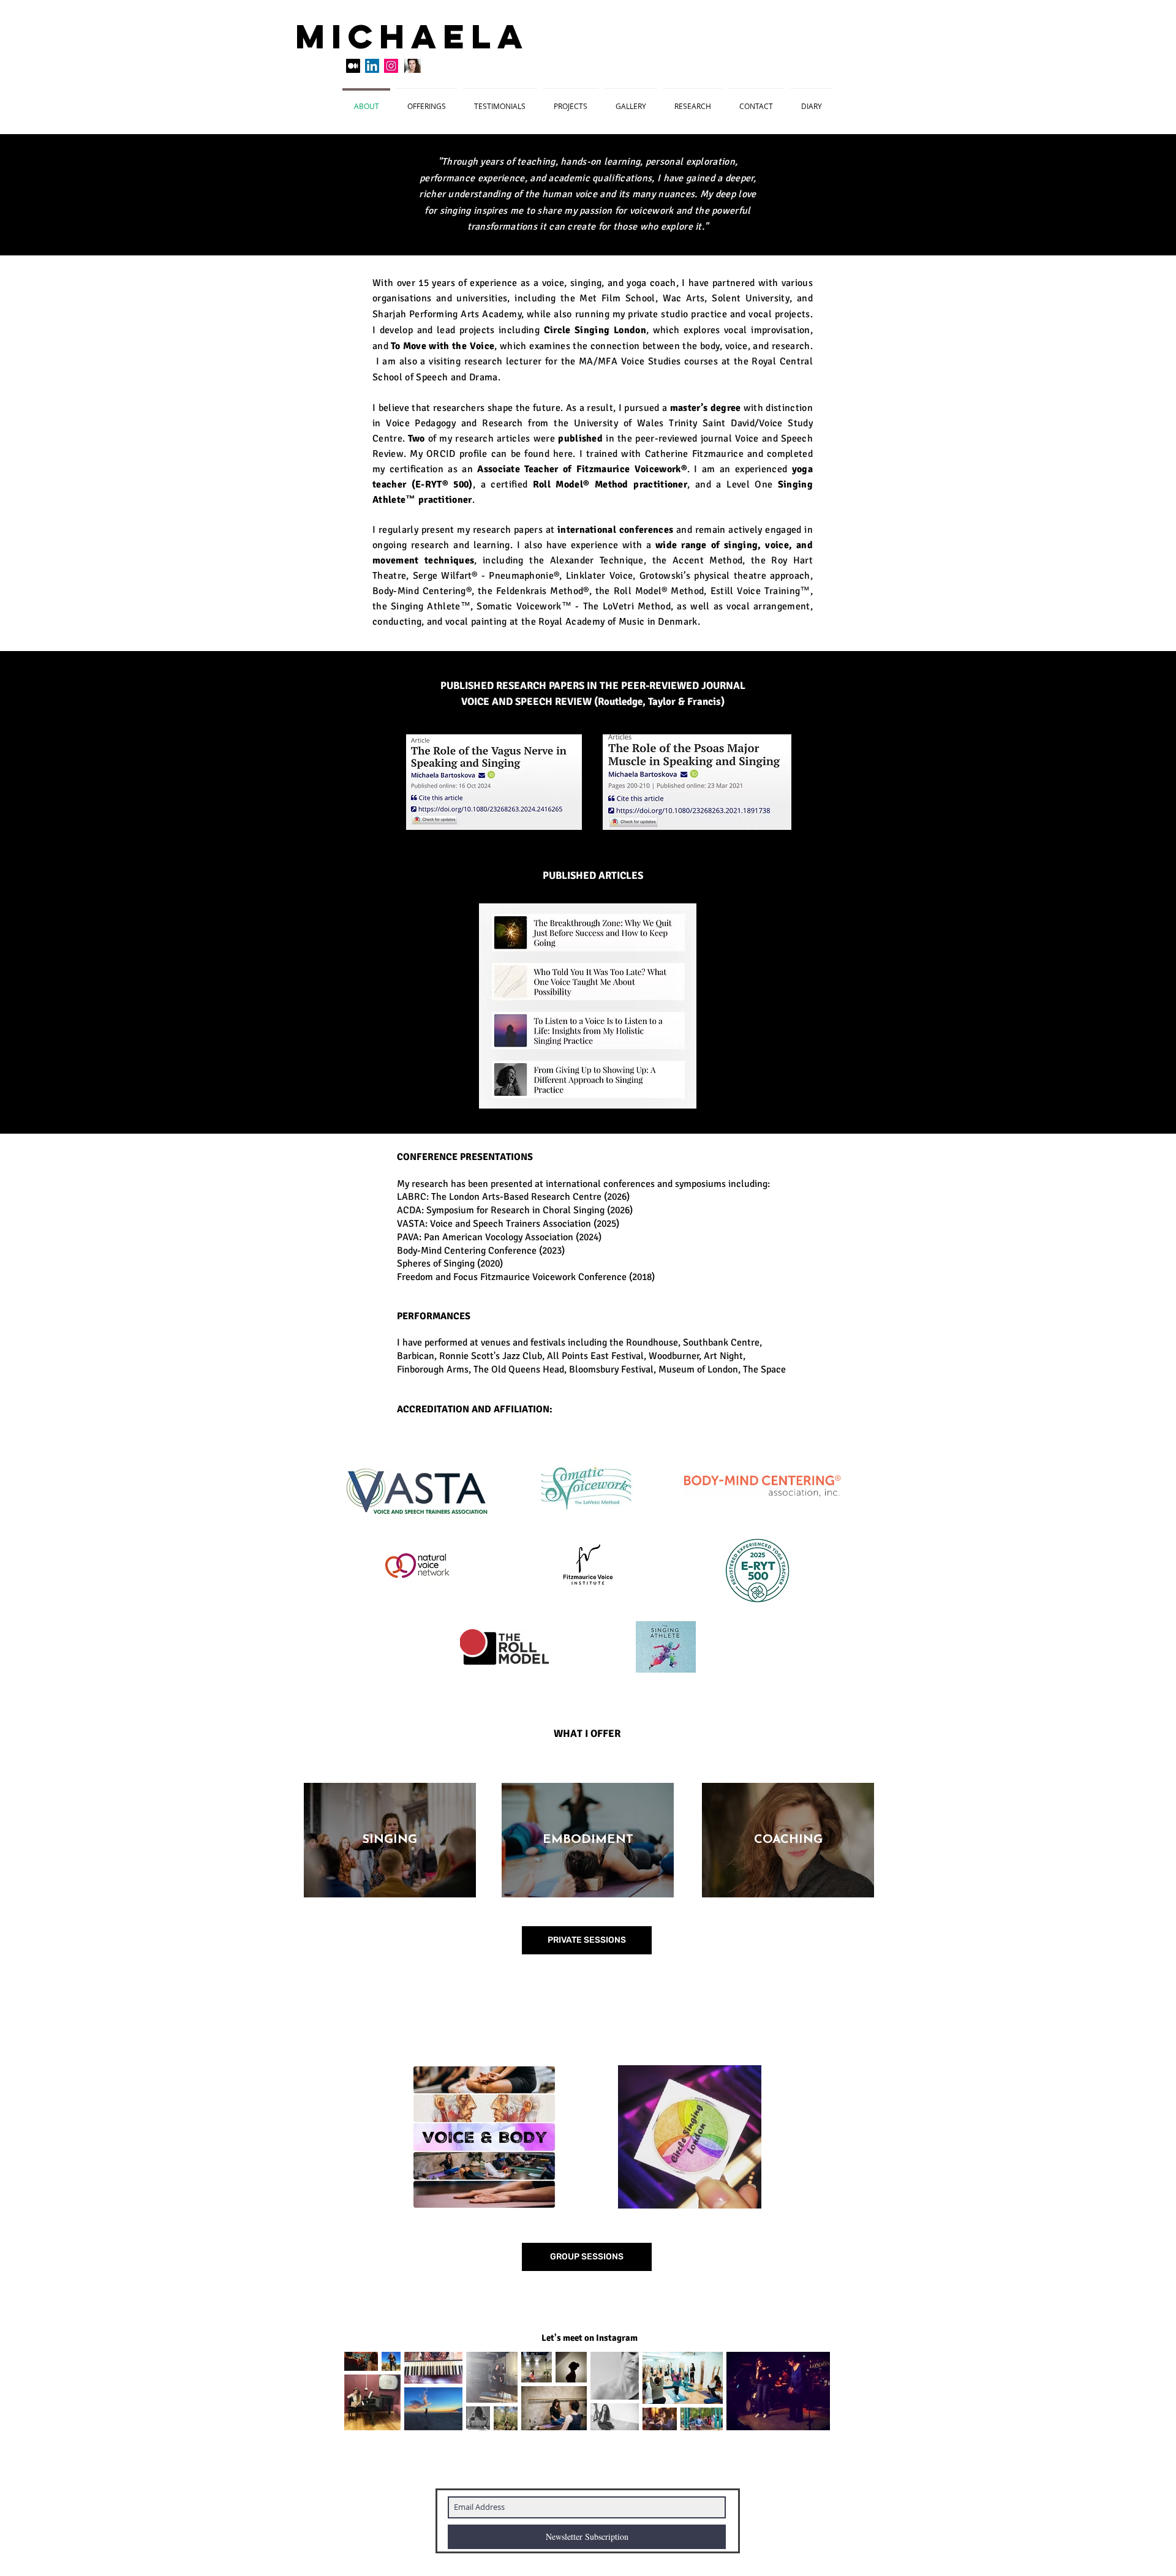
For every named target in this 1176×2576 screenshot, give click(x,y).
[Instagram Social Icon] (391, 66)
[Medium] (353, 66)
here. (564, 454)
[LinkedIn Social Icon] (372, 66)
